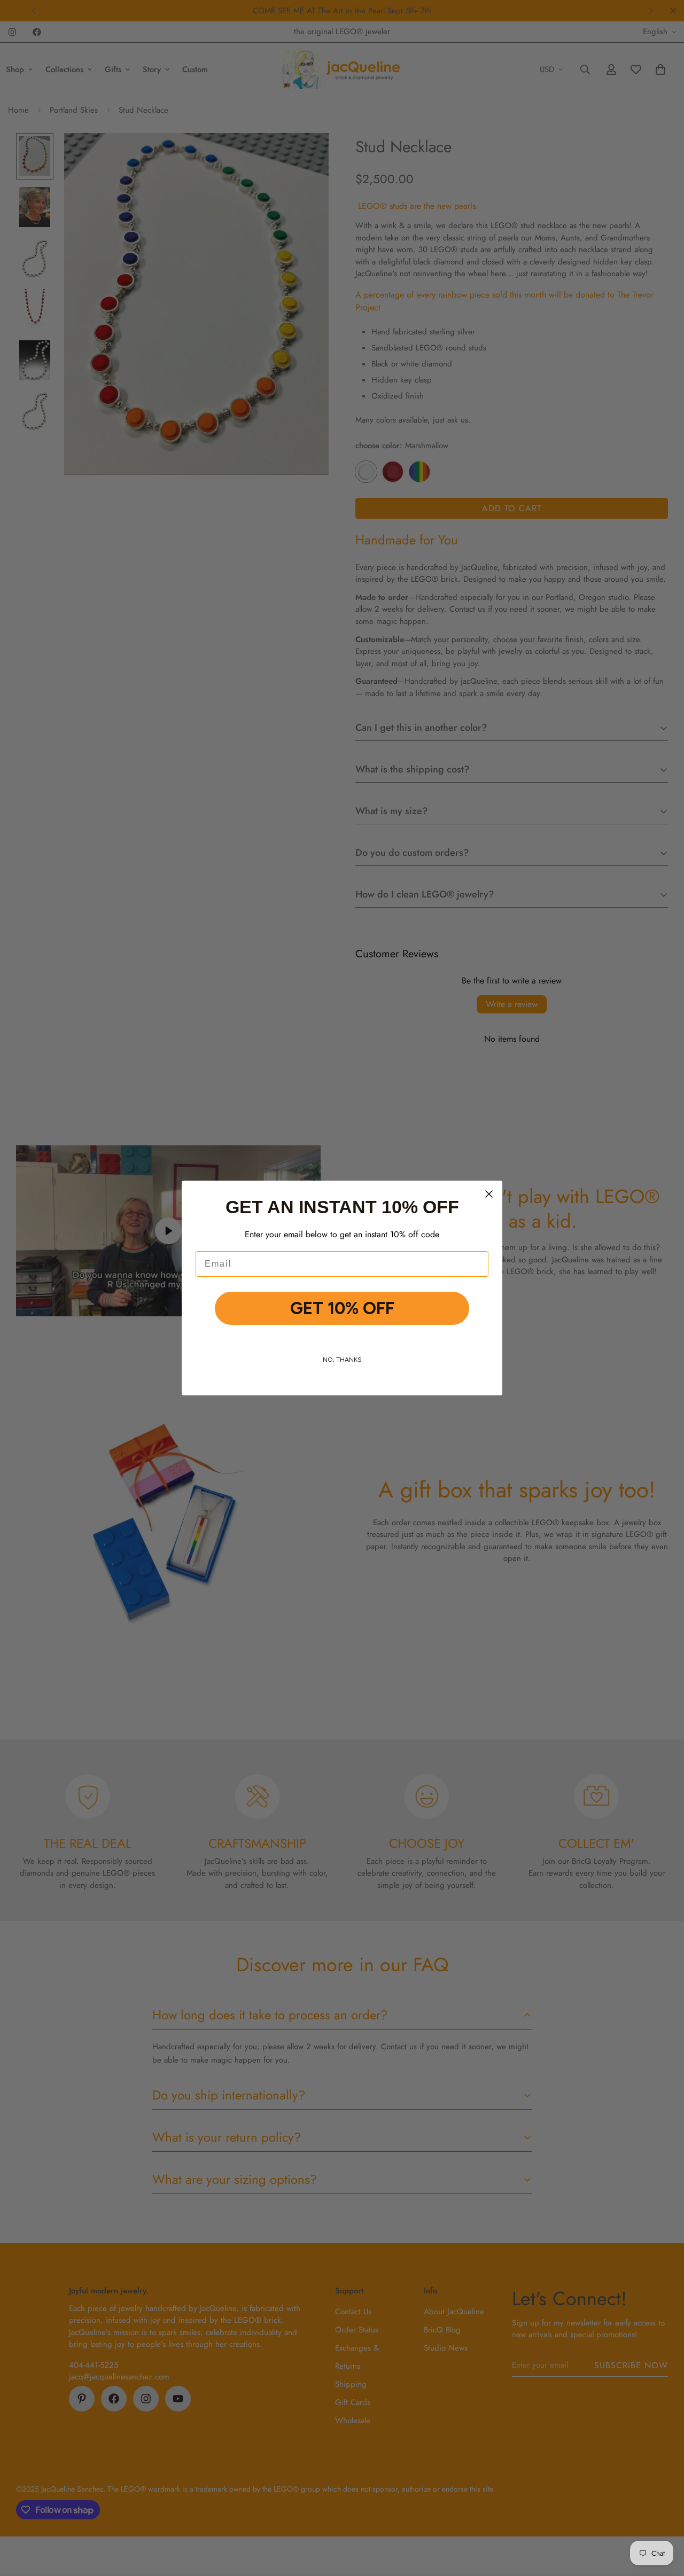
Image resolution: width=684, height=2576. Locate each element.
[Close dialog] (489, 1194)
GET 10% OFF (342, 1308)
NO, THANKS (342, 1360)
